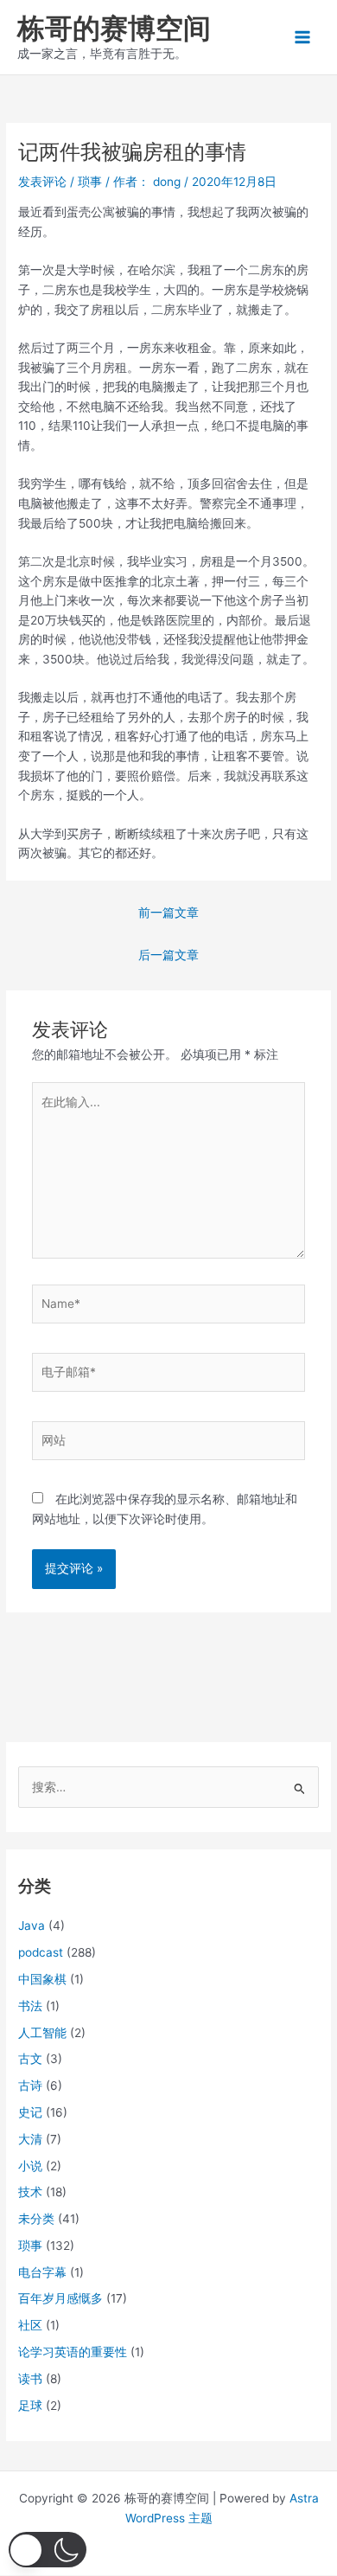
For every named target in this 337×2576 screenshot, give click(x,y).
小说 (30, 2166)
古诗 (30, 2086)
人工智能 (42, 2033)
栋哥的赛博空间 (114, 28)
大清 (30, 2139)
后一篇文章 (168, 955)
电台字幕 (42, 2272)
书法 (30, 2006)
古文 (30, 2059)
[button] (48, 2550)
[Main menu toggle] (303, 38)
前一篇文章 (168, 913)
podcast (41, 1952)
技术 (30, 2192)
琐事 (90, 182)
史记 (30, 2112)
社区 (30, 2325)
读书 (30, 2379)
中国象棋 (42, 1979)
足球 (30, 2406)
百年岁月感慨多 (60, 2298)
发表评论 (42, 182)
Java (32, 1926)
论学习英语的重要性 (73, 2352)
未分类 (36, 2219)
